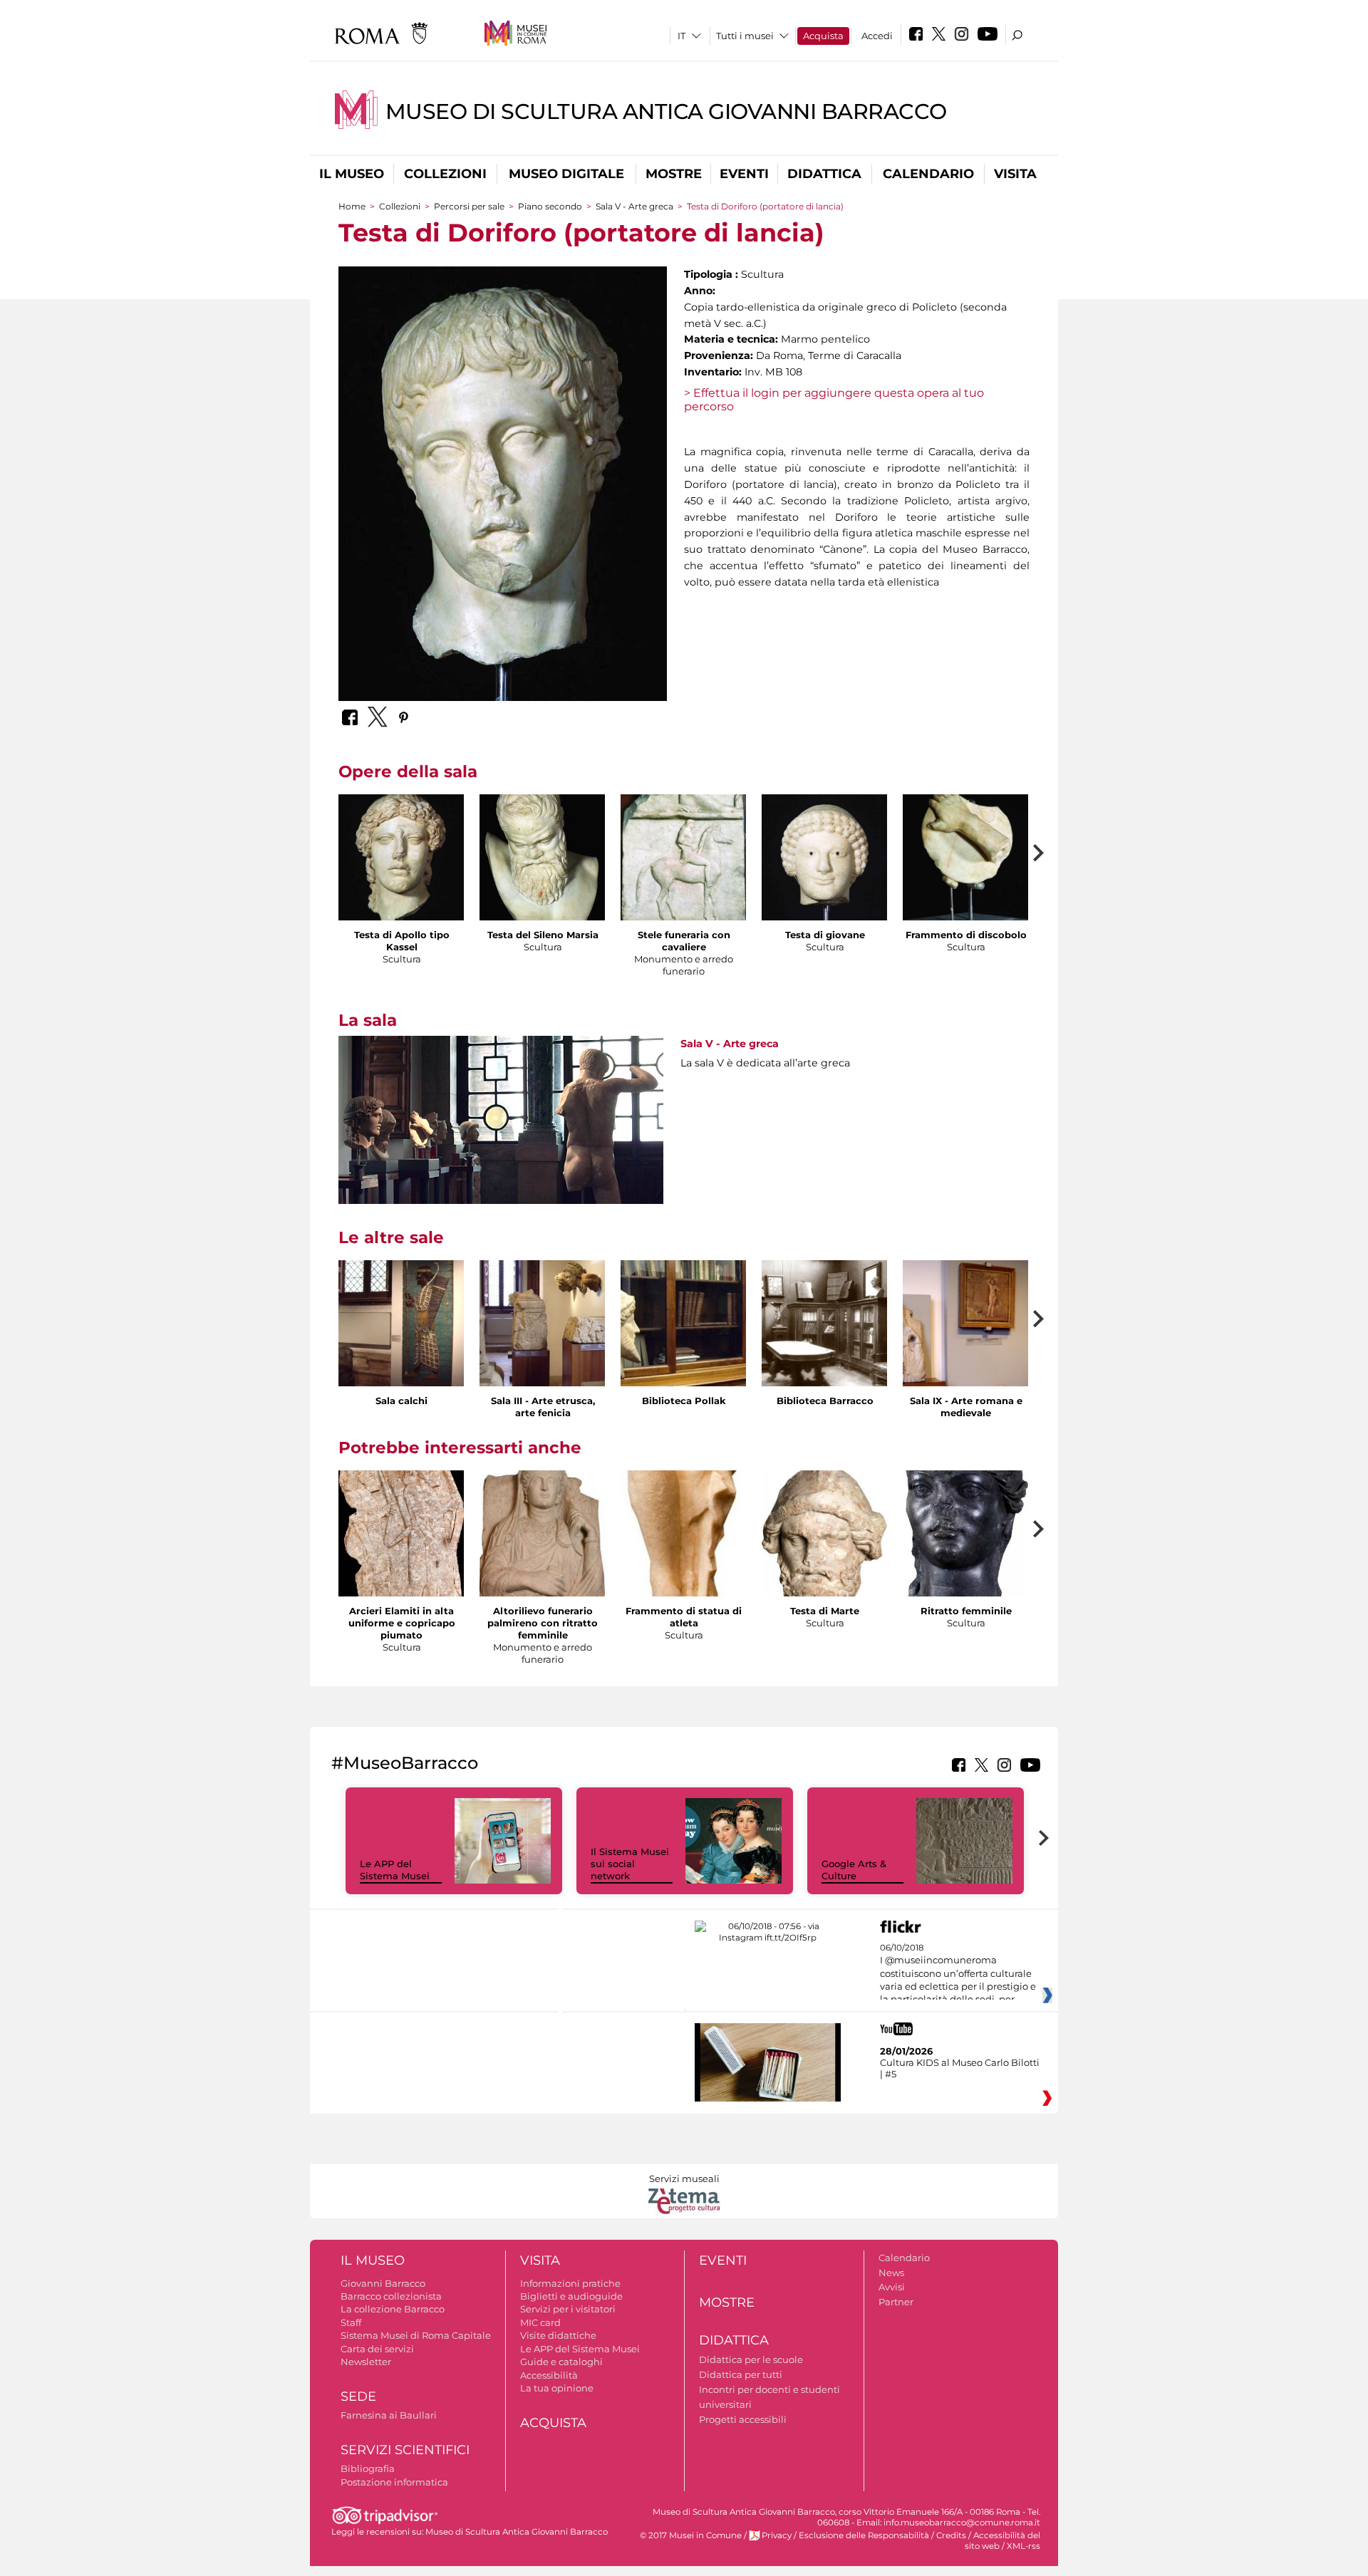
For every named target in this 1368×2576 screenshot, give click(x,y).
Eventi (744, 174)
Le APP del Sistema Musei (395, 1870)
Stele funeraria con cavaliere (684, 941)
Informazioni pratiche (570, 2283)
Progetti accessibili (743, 2419)
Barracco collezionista (391, 2296)
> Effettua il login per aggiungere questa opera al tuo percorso (834, 400)
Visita (1015, 174)
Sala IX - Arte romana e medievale (966, 1407)
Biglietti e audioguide (571, 2296)
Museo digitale (566, 174)
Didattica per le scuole (751, 2359)
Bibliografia (368, 2468)
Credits (951, 2535)
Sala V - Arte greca (634, 206)
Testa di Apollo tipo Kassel (402, 941)
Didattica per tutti (741, 2374)
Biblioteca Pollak (684, 1401)
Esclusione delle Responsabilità (864, 2535)
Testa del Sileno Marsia (543, 935)
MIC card (540, 2322)
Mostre (674, 174)
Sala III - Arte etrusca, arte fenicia (543, 1407)
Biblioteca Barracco (825, 1401)
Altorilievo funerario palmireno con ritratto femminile (543, 1623)
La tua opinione (557, 2388)
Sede (358, 2396)
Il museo (352, 174)
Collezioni (445, 174)
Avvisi (892, 2287)
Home (352, 206)
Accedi (877, 36)
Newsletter (366, 2362)
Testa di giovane (825, 935)
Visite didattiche (558, 2335)
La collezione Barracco (393, 2309)
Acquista (823, 36)
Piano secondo (550, 206)
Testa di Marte (825, 1611)
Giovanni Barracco (383, 2283)
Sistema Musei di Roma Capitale (416, 2335)
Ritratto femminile (966, 1611)
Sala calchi (401, 1401)
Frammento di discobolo (966, 935)
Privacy (777, 2535)
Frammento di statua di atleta (684, 1617)
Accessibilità (549, 2375)
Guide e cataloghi (561, 2362)
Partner (896, 2302)
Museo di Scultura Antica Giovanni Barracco (666, 111)
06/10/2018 (958, 1974)
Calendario (928, 174)
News (891, 2273)
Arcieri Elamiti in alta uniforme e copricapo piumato (402, 1623)
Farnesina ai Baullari (389, 2415)
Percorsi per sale (469, 206)
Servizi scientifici (405, 2450)
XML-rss (1024, 2546)
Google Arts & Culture (854, 1870)
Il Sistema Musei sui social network (630, 1864)
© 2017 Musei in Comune (691, 2535)
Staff (351, 2322)
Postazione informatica (394, 2482)
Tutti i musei (745, 36)
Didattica (824, 174)
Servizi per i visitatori (568, 2309)
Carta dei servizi (377, 2349)
